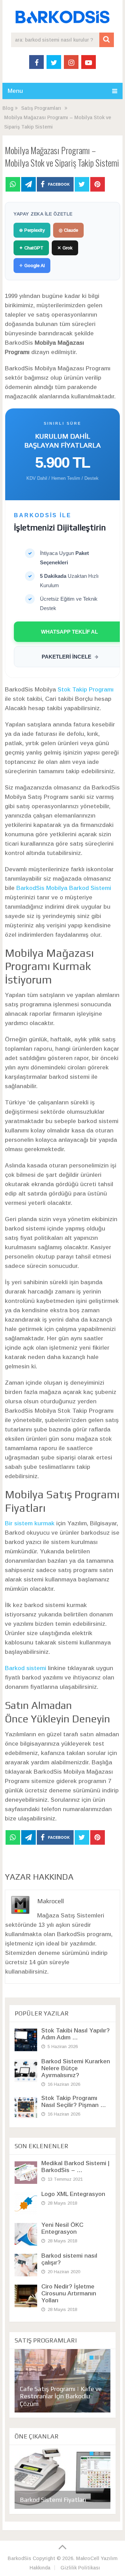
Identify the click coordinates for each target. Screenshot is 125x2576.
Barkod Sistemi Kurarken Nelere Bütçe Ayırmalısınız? (76, 2068)
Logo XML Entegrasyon (73, 2194)
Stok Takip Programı (86, 690)
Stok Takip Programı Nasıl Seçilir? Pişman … (74, 2102)
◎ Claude (68, 230)
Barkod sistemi (26, 1668)
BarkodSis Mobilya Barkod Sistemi (64, 888)
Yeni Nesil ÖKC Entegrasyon (62, 2228)
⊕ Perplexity (32, 230)
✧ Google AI (32, 266)
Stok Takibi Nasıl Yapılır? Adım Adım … (76, 2034)
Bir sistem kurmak (30, 1523)
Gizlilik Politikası (80, 2568)
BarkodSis (19, 2558)
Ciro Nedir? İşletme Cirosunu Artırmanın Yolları (69, 2293)
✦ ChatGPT (31, 248)
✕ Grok (65, 248)
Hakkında (40, 2568)
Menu (15, 91)
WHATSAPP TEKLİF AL (69, 632)
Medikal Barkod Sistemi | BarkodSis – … (75, 2167)
